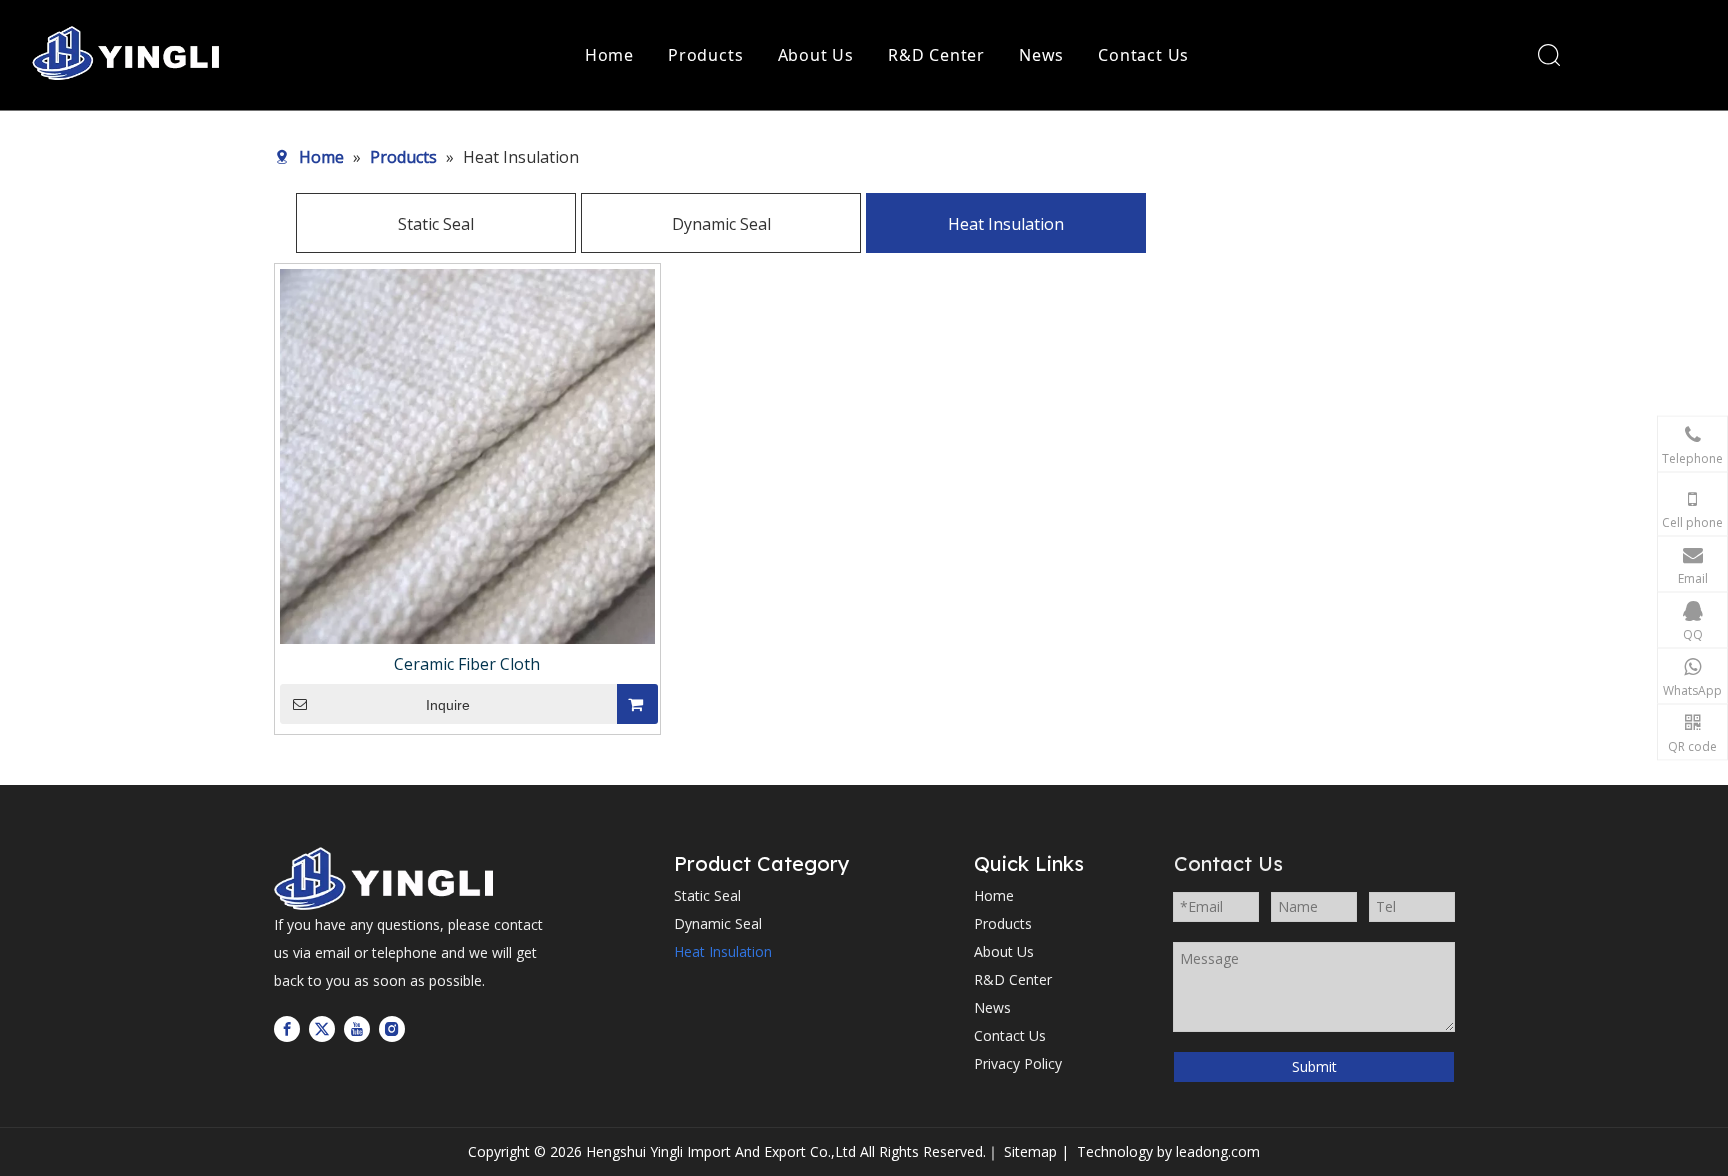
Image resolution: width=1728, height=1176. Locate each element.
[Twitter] (322, 1028)
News (1041, 55)
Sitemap (1030, 1151)
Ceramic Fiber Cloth (467, 664)
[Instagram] (392, 1028)
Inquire (448, 705)
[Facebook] (287, 1028)
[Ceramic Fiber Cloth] (467, 455)
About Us (816, 55)
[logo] (389, 879)
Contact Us (1143, 55)
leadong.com (1218, 1151)
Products (705, 55)
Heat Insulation (1006, 224)
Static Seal (436, 224)
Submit (1314, 1066)
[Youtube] (357, 1028)
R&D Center (936, 55)
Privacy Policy (1018, 1063)
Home (609, 55)
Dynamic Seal (721, 224)
